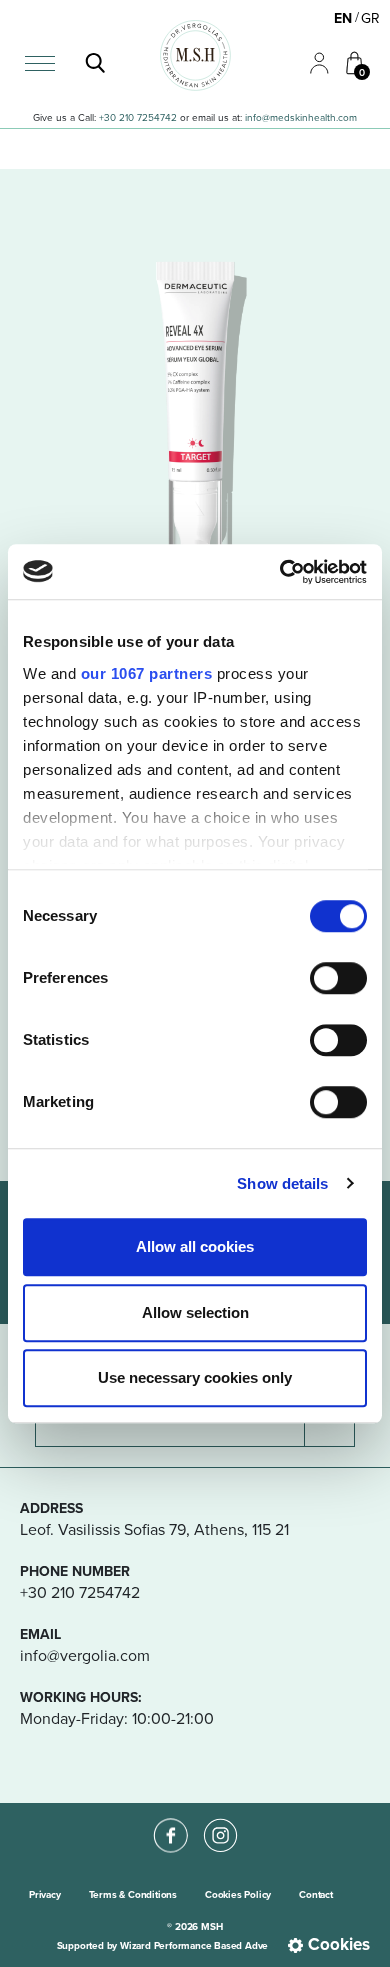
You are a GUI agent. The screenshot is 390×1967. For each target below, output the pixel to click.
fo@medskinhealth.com (305, 117)
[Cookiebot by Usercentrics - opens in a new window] (280, 572)
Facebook (170, 1818)
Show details (282, 1183)
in (249, 117)
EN (343, 18)
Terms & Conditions (133, 1895)
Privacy (45, 1895)
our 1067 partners (147, 673)
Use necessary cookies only (195, 1377)
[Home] (195, 55)
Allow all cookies (195, 1246)
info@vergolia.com (85, 1655)
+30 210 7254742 (138, 117)
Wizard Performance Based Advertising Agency (226, 1945)
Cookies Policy (238, 1895)
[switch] (338, 978)
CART (346, 51)
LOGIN (311, 52)
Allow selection (195, 1312)
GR (370, 18)
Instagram (220, 1818)
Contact (316, 1895)
